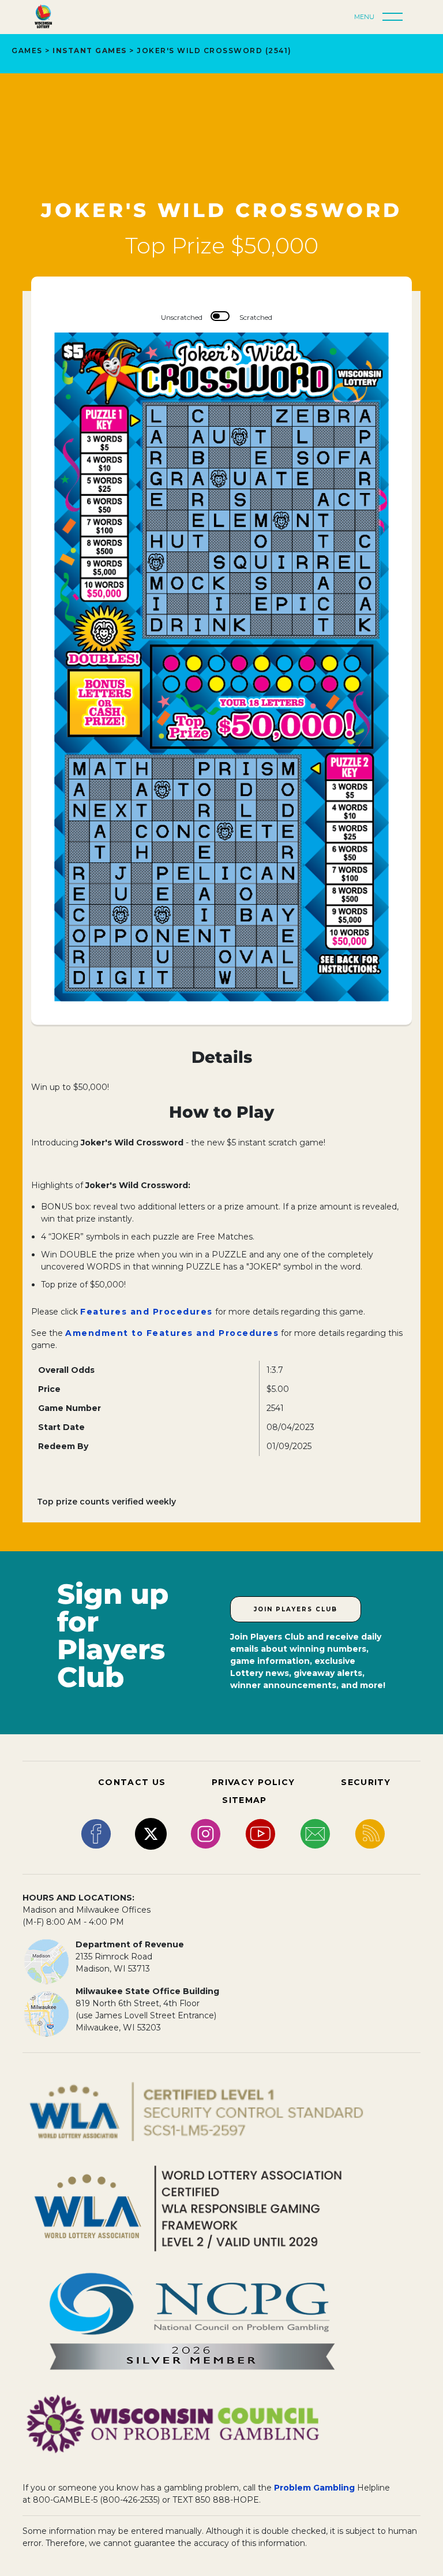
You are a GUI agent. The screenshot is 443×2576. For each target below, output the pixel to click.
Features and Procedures (147, 1312)
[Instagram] (206, 1833)
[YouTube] (260, 1833)
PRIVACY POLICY (253, 1782)
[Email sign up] (315, 1833)
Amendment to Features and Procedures (172, 1333)
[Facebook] (96, 1833)
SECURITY (366, 1782)
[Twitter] (151, 1833)
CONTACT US (132, 1782)
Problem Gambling (314, 2488)
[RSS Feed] (370, 1833)
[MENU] (396, 17)
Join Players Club (296, 1609)
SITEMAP (244, 1800)
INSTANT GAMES (90, 51)
